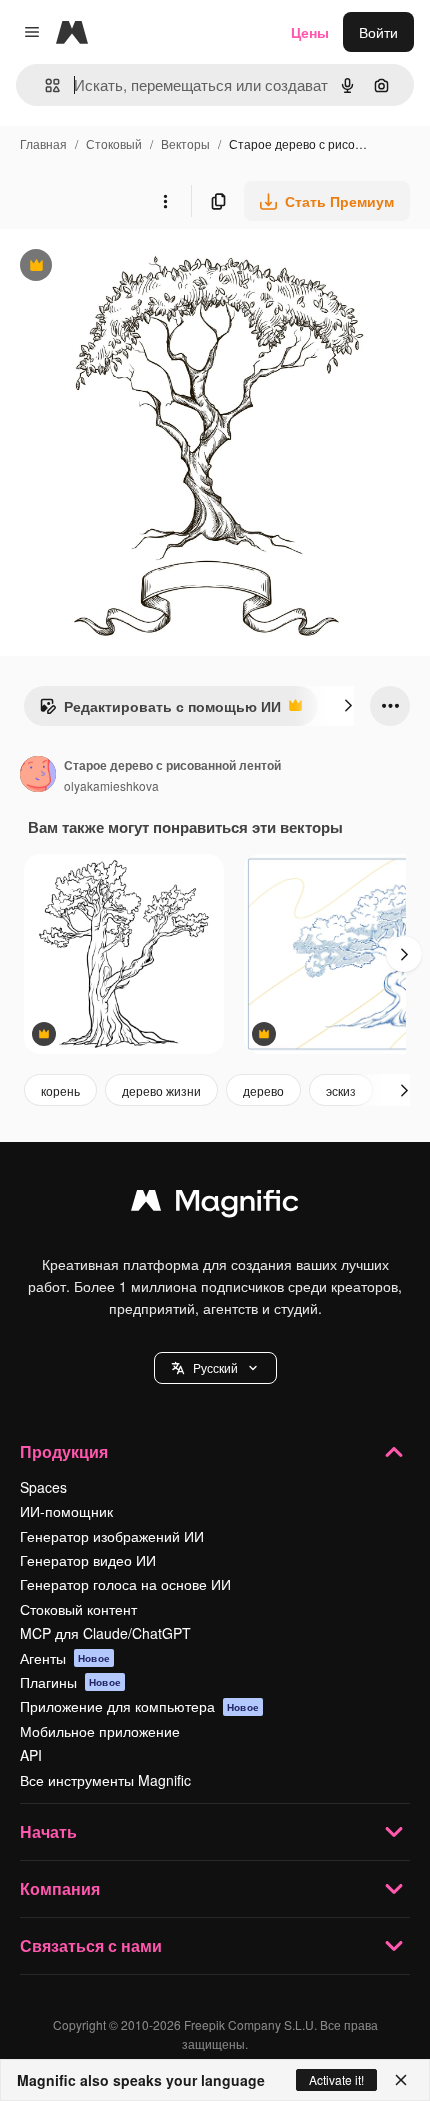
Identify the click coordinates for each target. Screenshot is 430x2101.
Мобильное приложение (100, 1731)
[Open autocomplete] (44, 85)
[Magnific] (215, 1205)
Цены (310, 32)
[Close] (401, 2080)
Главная (43, 143)
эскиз (341, 1090)
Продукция (64, 1451)
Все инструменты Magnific (105, 1780)
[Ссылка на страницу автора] (38, 776)
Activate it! (336, 2079)
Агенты (65, 1658)
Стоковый (114, 143)
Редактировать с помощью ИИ (160, 711)
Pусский (215, 1367)
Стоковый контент (78, 1609)
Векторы (185, 143)
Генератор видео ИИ (88, 1560)
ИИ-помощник (66, 1511)
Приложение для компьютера (139, 1706)
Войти (378, 32)
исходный (134, 267)
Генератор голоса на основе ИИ (125, 1584)
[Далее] (348, 706)
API (31, 1755)
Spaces (43, 1487)
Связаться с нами (91, 1945)
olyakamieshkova (111, 785)
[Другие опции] (165, 201)
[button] (215, 1368)
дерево (263, 1090)
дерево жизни (161, 1090)
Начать (48, 1831)
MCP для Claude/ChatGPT (105, 1633)
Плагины (70, 1682)
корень (60, 1090)
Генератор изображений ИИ (112, 1536)
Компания (60, 1888)
